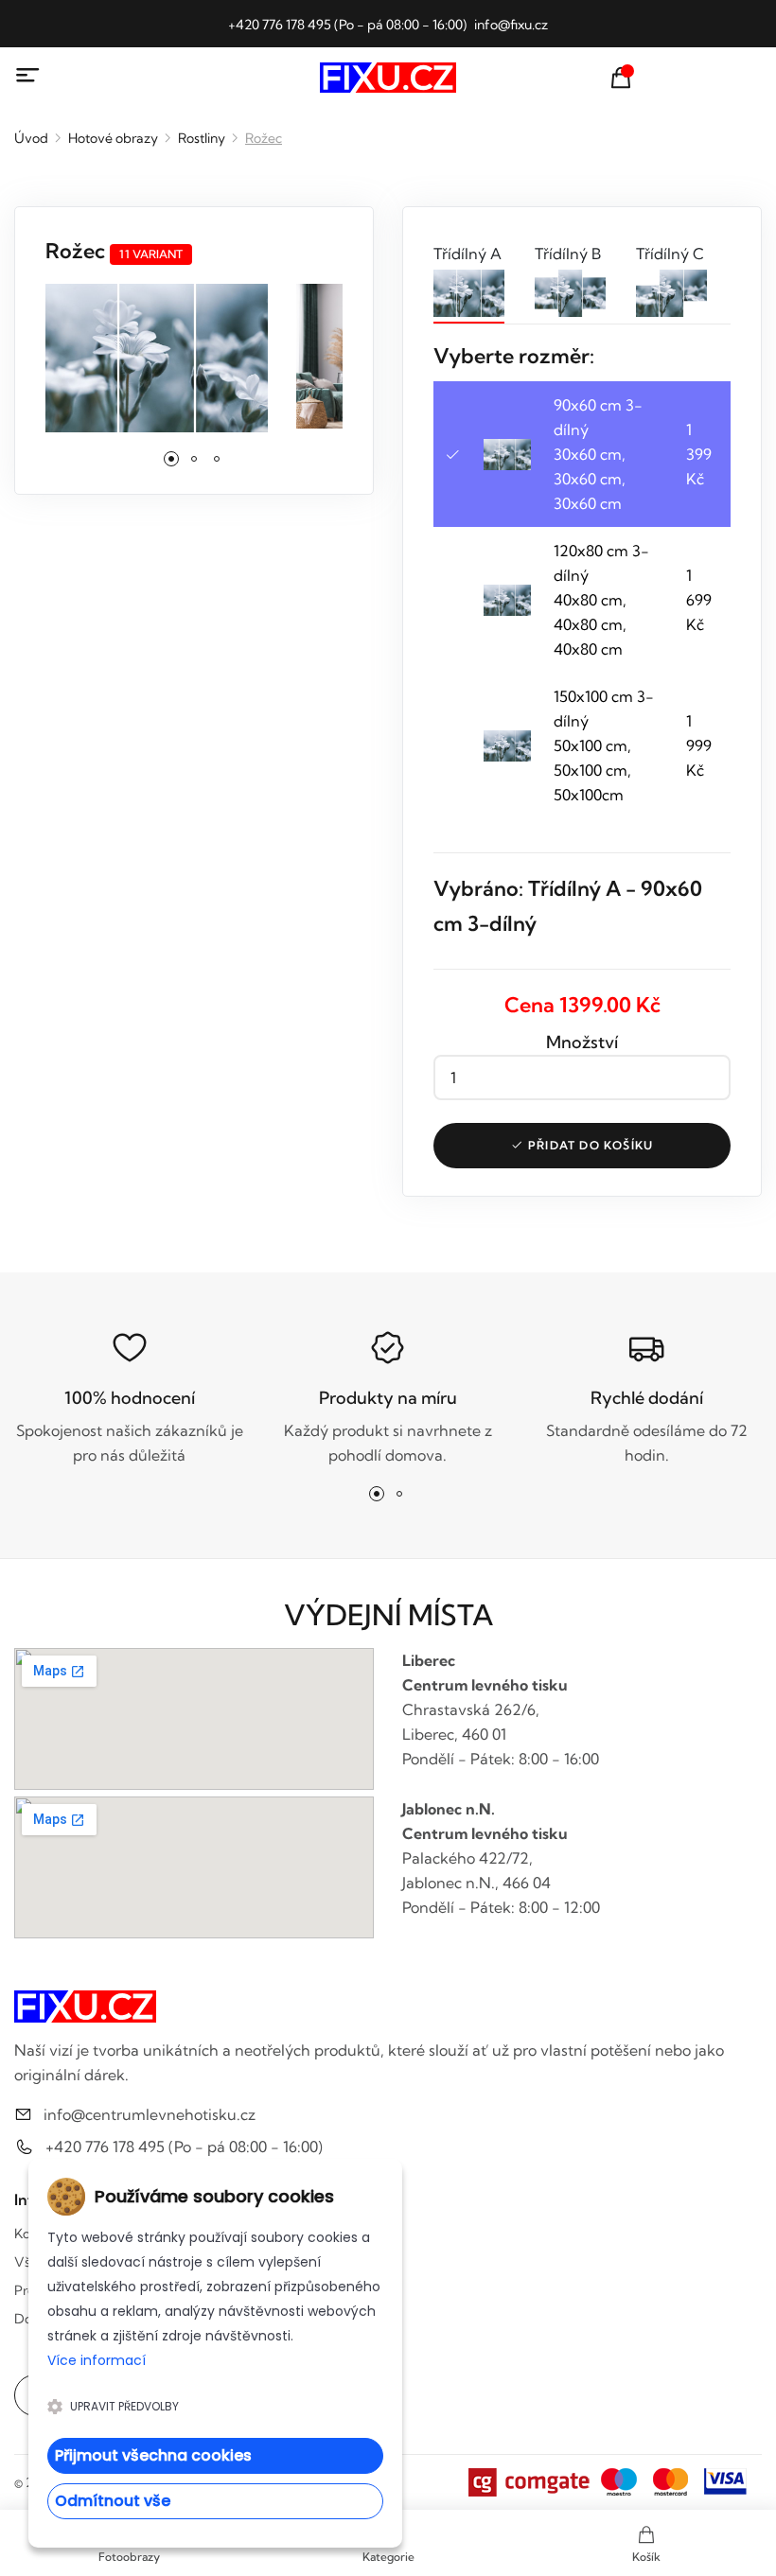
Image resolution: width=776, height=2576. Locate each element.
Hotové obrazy (113, 138)
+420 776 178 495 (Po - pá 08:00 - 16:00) (347, 25)
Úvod (31, 138)
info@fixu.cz (511, 25)
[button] (171, 459)
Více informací (97, 2360)
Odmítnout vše (113, 2501)
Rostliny (202, 138)
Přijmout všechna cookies (153, 2455)
